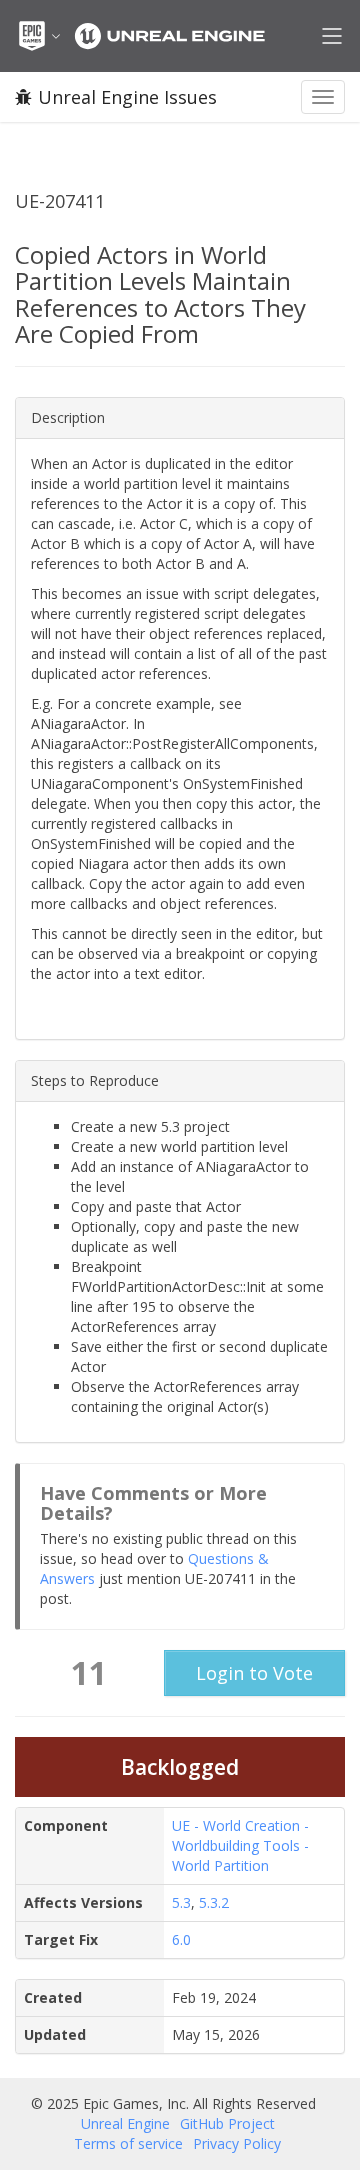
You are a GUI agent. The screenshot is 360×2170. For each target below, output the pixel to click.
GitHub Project (227, 2123)
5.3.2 (214, 1902)
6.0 (181, 1939)
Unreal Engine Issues (127, 97)
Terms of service (128, 2143)
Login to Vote (254, 1673)
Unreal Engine (125, 2123)
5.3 (181, 1902)
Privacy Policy (237, 2143)
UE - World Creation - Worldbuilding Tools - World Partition (240, 1845)
